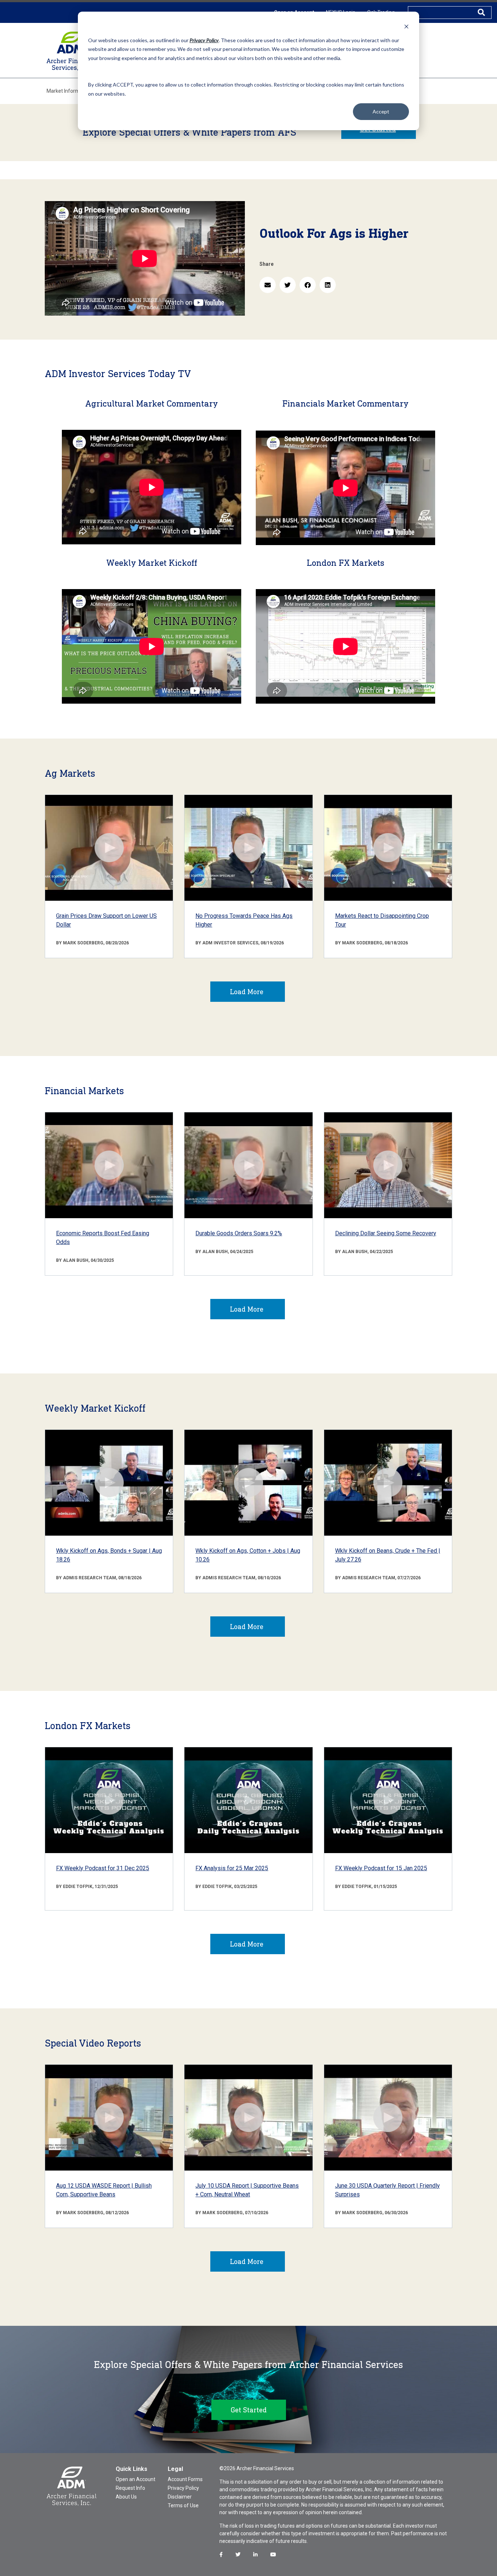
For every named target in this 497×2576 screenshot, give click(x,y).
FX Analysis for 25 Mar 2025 (232, 1868)
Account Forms (185, 2479)
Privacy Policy (183, 2488)
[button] (268, 285)
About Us (126, 2497)
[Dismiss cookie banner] (406, 26)
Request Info (130, 2488)
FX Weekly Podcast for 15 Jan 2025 (381, 1868)
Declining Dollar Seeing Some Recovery (386, 1233)
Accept (381, 111)
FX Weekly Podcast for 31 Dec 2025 (103, 1868)
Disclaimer (180, 2497)
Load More (247, 992)
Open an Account (136, 2479)
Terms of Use (183, 2505)
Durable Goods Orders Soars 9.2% (239, 1233)
